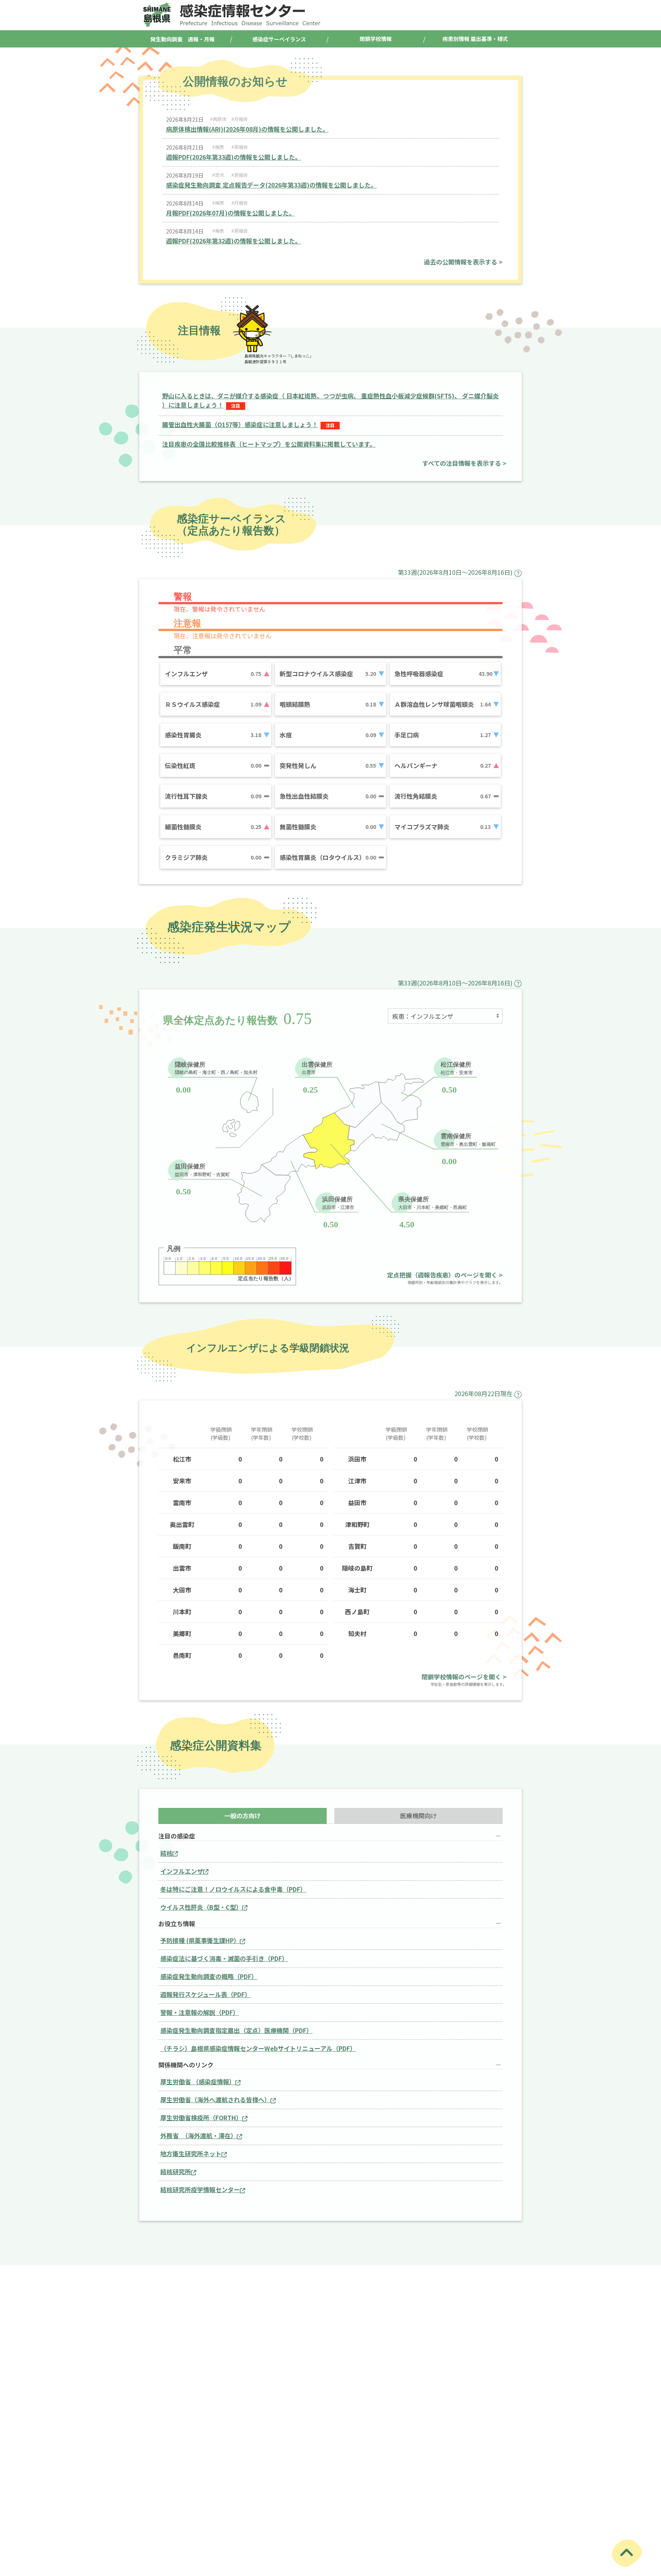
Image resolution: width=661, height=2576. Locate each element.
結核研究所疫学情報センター (200, 2189)
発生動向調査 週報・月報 (182, 39)
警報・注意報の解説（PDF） (200, 2012)
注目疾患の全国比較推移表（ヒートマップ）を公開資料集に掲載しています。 (269, 444)
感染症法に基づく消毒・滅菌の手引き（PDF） (224, 1958)
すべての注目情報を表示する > (464, 463)
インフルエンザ (182, 1871)
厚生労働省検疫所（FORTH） (201, 2118)
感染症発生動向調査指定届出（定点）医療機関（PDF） (236, 2030)
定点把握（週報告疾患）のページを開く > (445, 1275)
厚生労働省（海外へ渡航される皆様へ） (215, 2100)
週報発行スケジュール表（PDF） (206, 1994)
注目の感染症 (177, 1836)
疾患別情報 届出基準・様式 (475, 39)
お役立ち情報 (177, 1924)
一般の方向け (243, 1816)
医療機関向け (418, 1816)
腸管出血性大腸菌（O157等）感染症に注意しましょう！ (240, 424)
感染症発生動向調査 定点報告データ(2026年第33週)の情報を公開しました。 (271, 185)
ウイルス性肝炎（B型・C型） (201, 1907)
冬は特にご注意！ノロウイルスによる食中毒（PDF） (233, 1889)
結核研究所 (176, 2171)
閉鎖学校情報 (376, 39)
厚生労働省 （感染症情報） (198, 2082)
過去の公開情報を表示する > (463, 262)
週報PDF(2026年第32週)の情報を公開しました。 (234, 241)
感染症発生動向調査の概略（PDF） (209, 1976)
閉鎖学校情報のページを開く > (464, 1677)
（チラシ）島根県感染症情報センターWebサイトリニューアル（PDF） (258, 2048)
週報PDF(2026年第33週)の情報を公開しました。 (234, 157)
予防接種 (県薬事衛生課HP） (200, 1940)
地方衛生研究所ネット (191, 2153)
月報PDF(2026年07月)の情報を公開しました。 (230, 213)
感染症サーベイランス (279, 39)
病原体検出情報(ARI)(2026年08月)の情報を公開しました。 (247, 129)
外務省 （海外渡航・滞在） (199, 2136)
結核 (166, 1853)
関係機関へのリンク (186, 2065)
